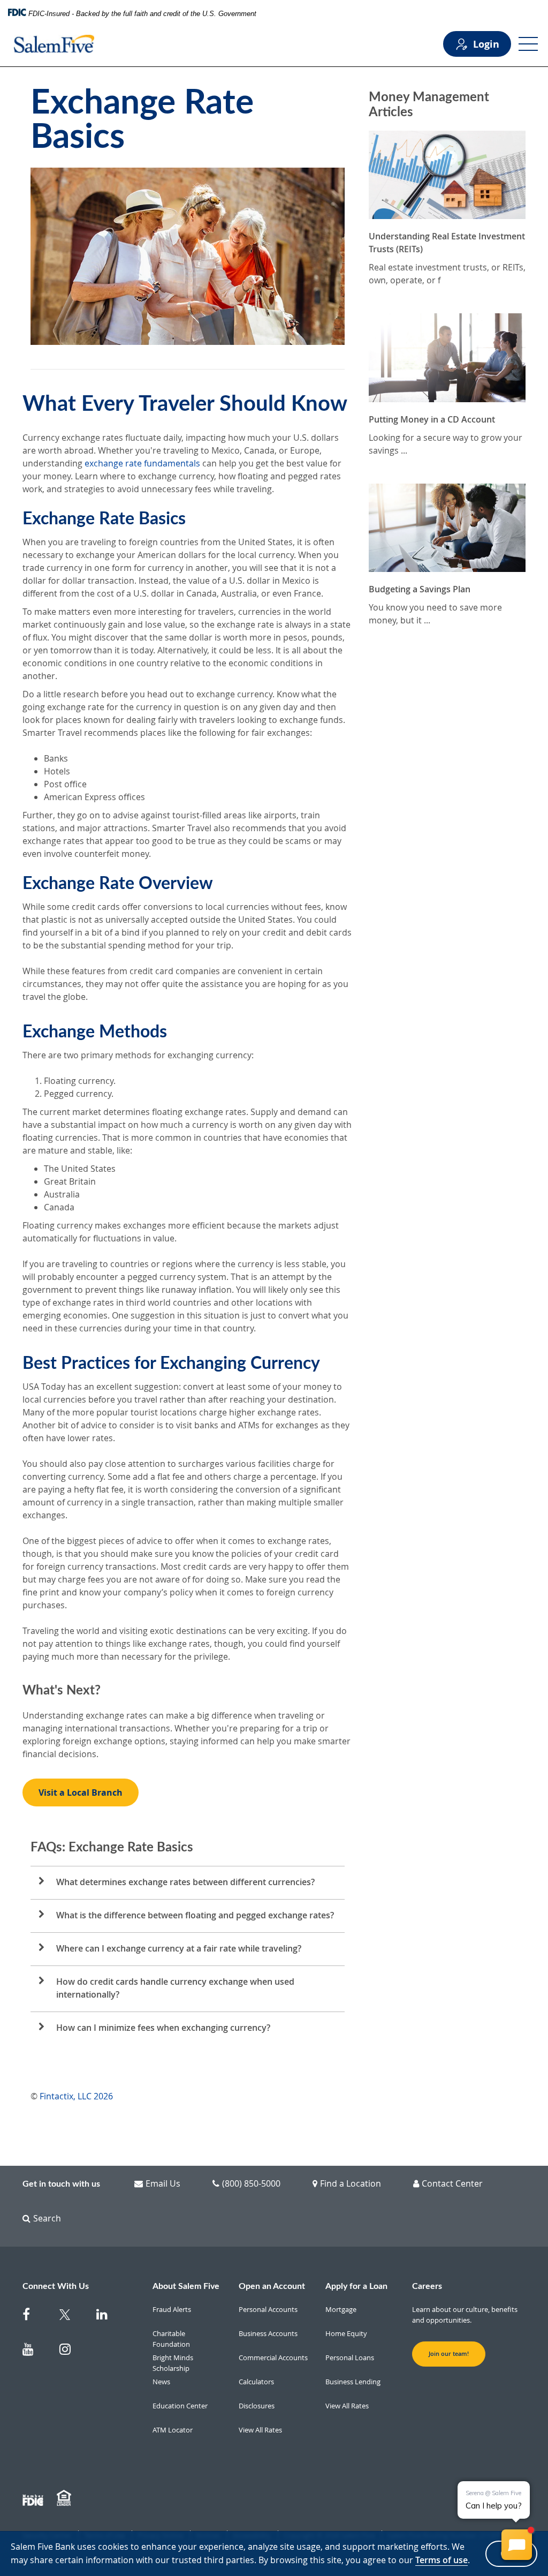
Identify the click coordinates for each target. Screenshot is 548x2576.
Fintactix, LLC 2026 (76, 2096)
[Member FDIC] (34, 2498)
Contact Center (452, 2183)
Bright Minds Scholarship (173, 2363)
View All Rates (260, 2430)
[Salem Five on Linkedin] (108, 2317)
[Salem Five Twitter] (71, 2317)
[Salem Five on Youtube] (35, 2351)
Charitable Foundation (171, 2339)
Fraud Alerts (172, 2309)
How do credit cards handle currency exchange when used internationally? (175, 1988)
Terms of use (442, 2560)
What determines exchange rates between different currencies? (185, 1882)
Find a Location (351, 2183)
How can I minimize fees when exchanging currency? (163, 2028)
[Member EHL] (65, 2498)
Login (486, 44)
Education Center (180, 2406)
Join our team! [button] (449, 2354)
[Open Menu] (528, 44)
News (161, 2382)
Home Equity (346, 2333)
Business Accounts (268, 2333)
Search (47, 2218)
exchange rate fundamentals (142, 463)
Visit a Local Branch (81, 1792)
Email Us (163, 2183)
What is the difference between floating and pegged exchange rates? (195, 1915)
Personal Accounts (268, 2309)
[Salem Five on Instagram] (71, 2351)
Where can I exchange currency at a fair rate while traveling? (179, 1948)
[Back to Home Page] (54, 44)
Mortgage (341, 2309)
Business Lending (353, 2382)
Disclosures (257, 2406)
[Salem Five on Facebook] (35, 2317)
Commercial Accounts (273, 2357)
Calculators (256, 2382)
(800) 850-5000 (251, 2183)
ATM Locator (173, 2430)
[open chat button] (517, 2545)
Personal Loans (350, 2357)
